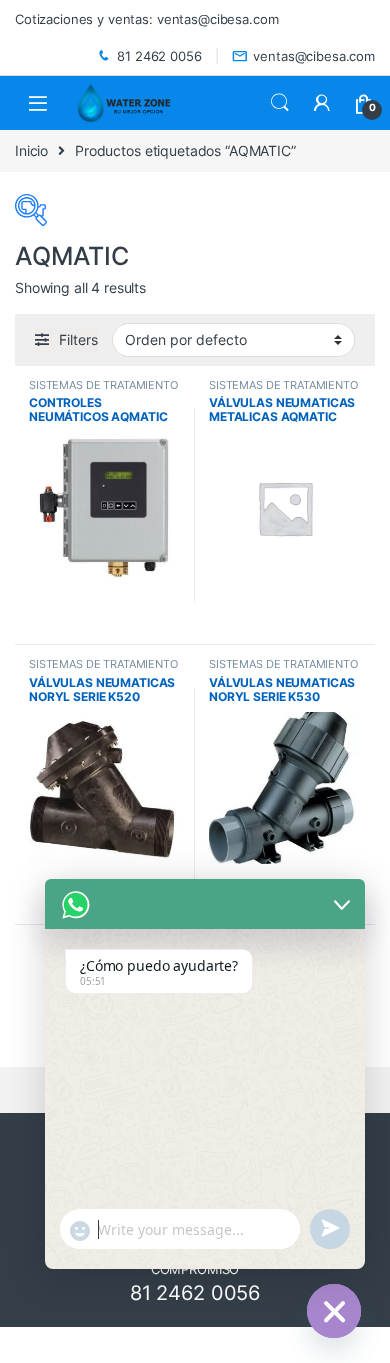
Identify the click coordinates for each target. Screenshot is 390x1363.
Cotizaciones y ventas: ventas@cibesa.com (146, 19)
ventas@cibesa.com (314, 56)
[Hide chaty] (334, 1311)
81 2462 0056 (159, 56)
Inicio (31, 150)
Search (280, 103)
